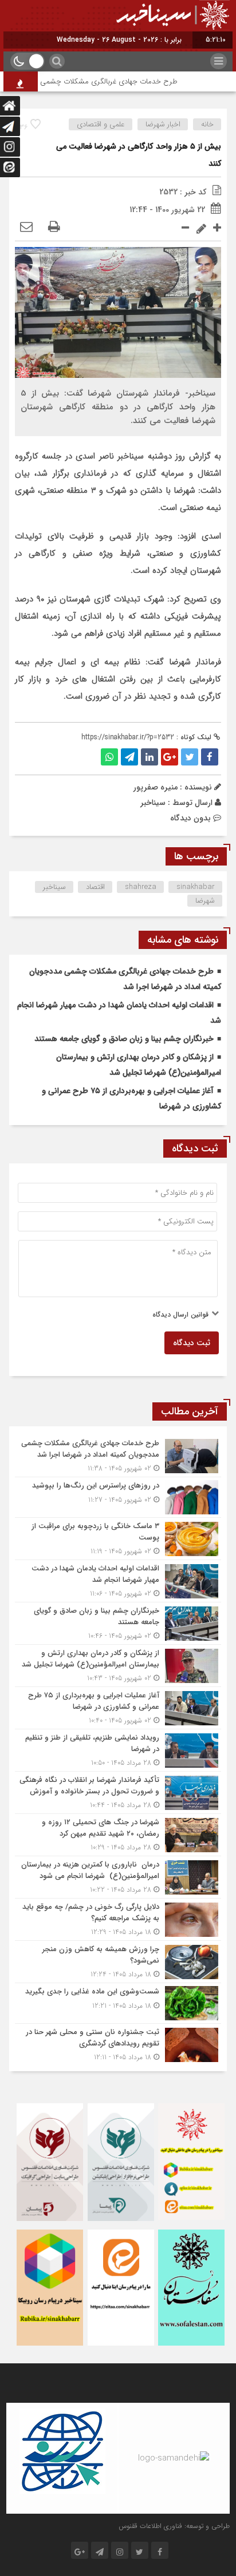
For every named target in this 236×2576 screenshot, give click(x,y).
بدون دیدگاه (190, 818)
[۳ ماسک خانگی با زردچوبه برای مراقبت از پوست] (118, 1539)
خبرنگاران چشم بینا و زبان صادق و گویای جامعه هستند (124, 1039)
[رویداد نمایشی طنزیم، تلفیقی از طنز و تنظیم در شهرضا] (118, 1750)
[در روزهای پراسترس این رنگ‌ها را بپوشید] (118, 1497)
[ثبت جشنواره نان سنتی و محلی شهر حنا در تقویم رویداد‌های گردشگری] (118, 2043)
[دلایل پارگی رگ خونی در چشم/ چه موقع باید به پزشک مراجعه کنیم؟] (118, 1919)
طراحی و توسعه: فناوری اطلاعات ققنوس (174, 2526)
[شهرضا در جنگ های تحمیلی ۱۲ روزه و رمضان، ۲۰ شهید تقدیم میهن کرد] (118, 1835)
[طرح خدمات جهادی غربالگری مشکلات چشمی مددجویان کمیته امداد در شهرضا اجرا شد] (118, 1456)
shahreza (141, 887)
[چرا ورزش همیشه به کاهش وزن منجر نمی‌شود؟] (118, 1962)
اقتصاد (95, 887)
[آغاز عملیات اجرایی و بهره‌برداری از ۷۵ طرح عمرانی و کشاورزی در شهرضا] (118, 1708)
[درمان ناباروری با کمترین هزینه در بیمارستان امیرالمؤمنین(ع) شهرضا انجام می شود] (118, 1877)
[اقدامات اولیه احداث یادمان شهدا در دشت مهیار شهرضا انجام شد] (118, 1581)
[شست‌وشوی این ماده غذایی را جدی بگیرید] (118, 2003)
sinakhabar (196, 887)
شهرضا (205, 901)
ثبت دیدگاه (192, 1343)
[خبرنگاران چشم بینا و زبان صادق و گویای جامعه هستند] (118, 1623)
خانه (207, 124)
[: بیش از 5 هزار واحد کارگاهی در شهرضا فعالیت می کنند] (26, 228)
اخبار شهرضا (163, 124)
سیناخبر (153, 803)
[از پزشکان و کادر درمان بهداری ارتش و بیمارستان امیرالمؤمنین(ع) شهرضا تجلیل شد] (118, 1666)
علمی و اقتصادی (101, 124)
